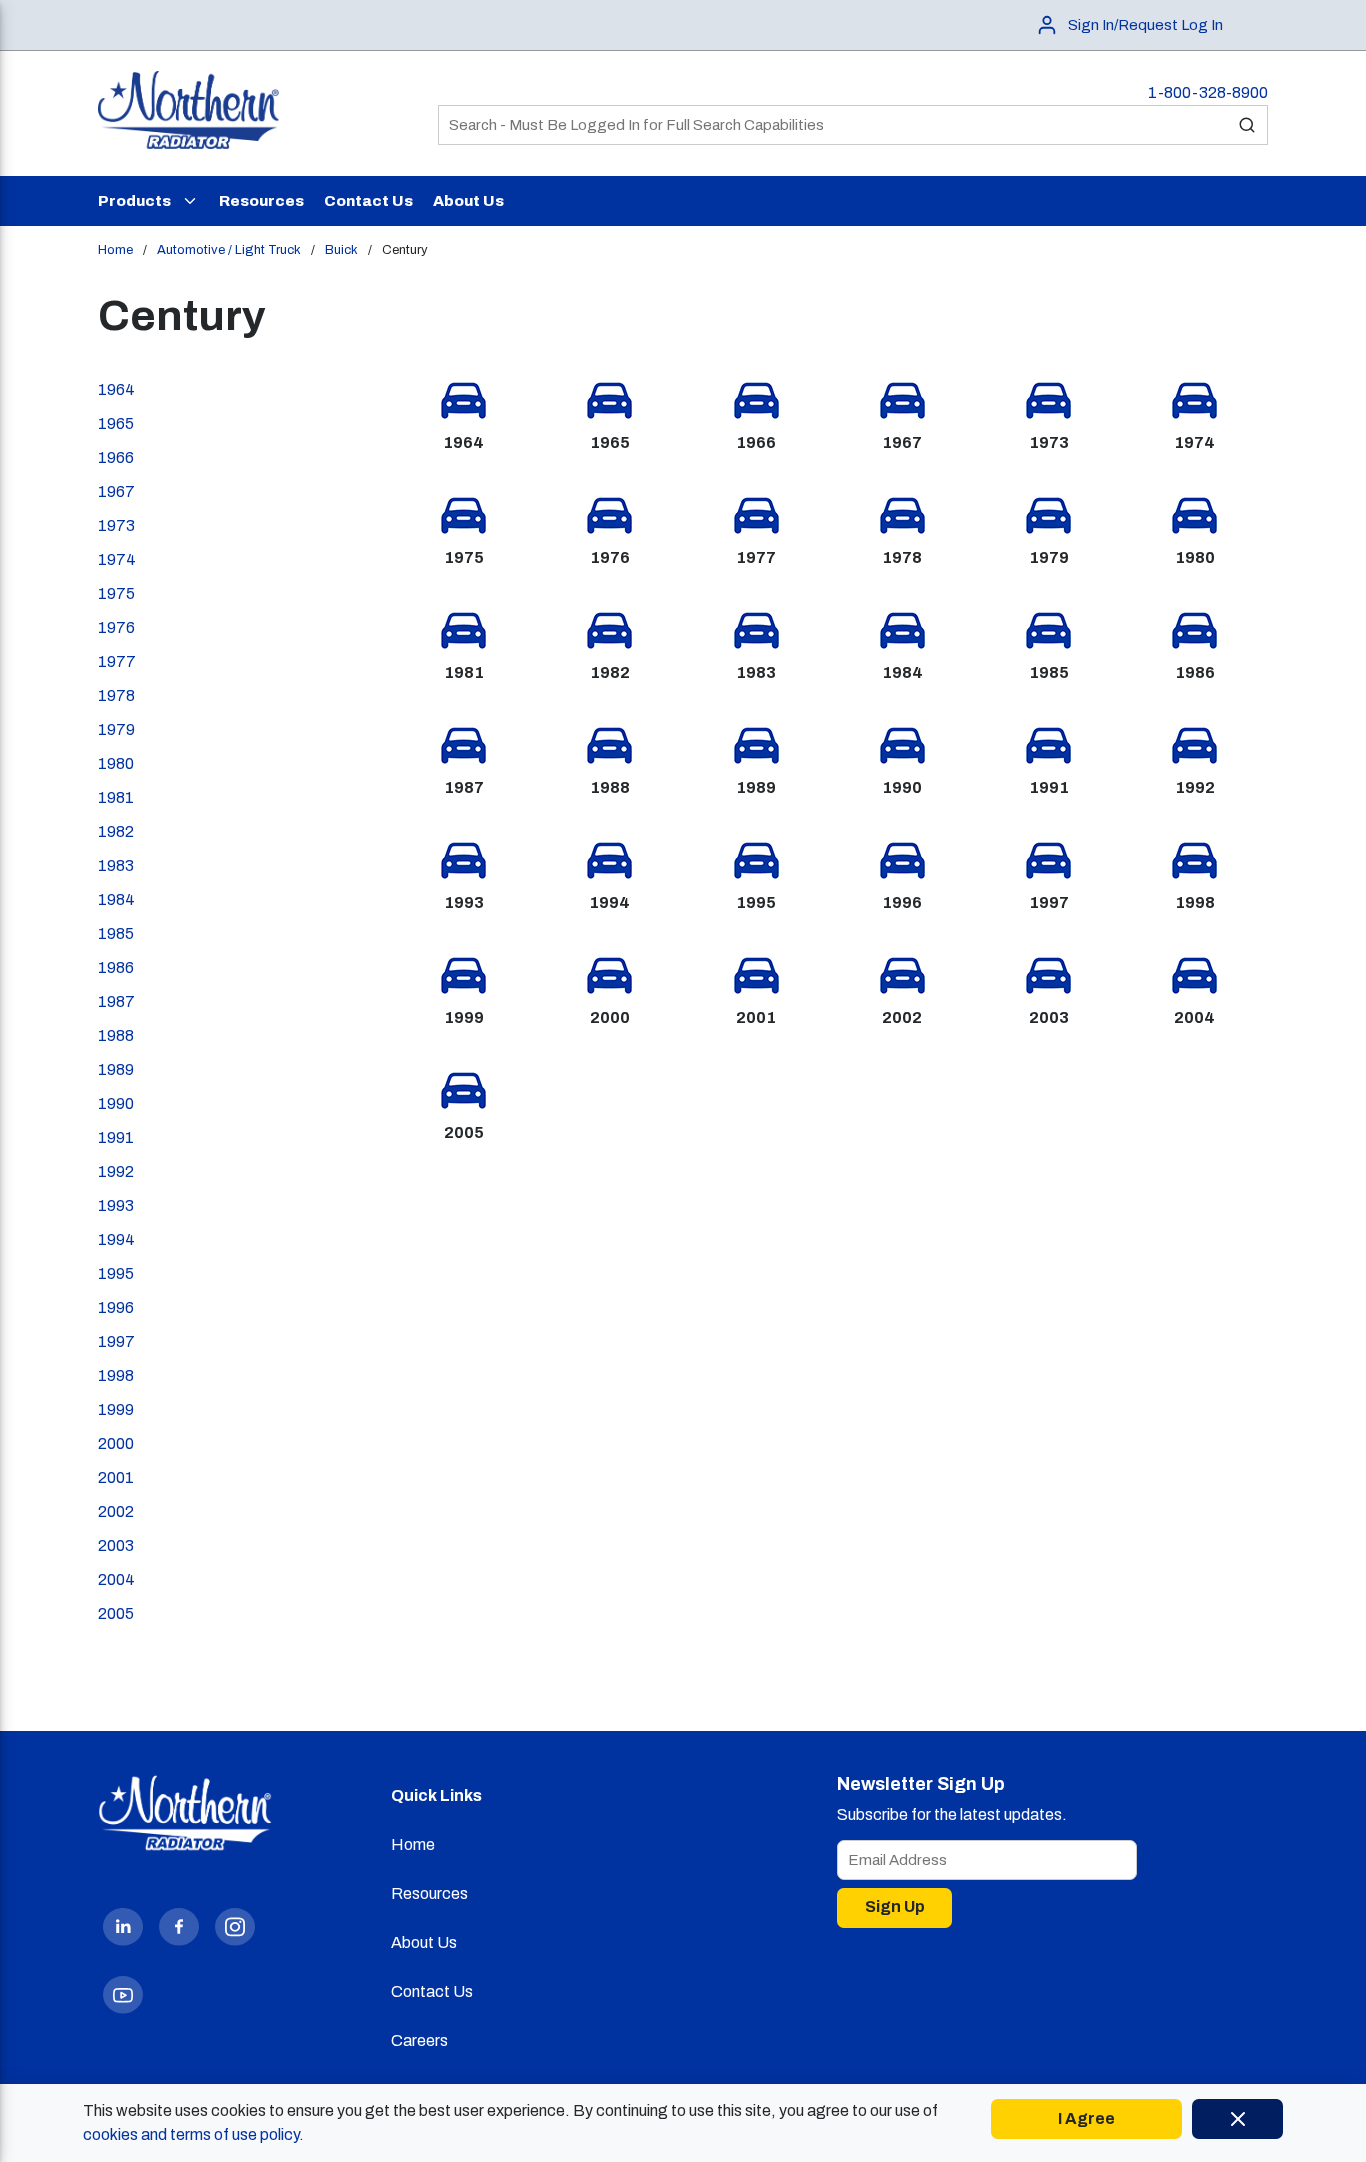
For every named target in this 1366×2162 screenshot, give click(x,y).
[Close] (1237, 2119)
